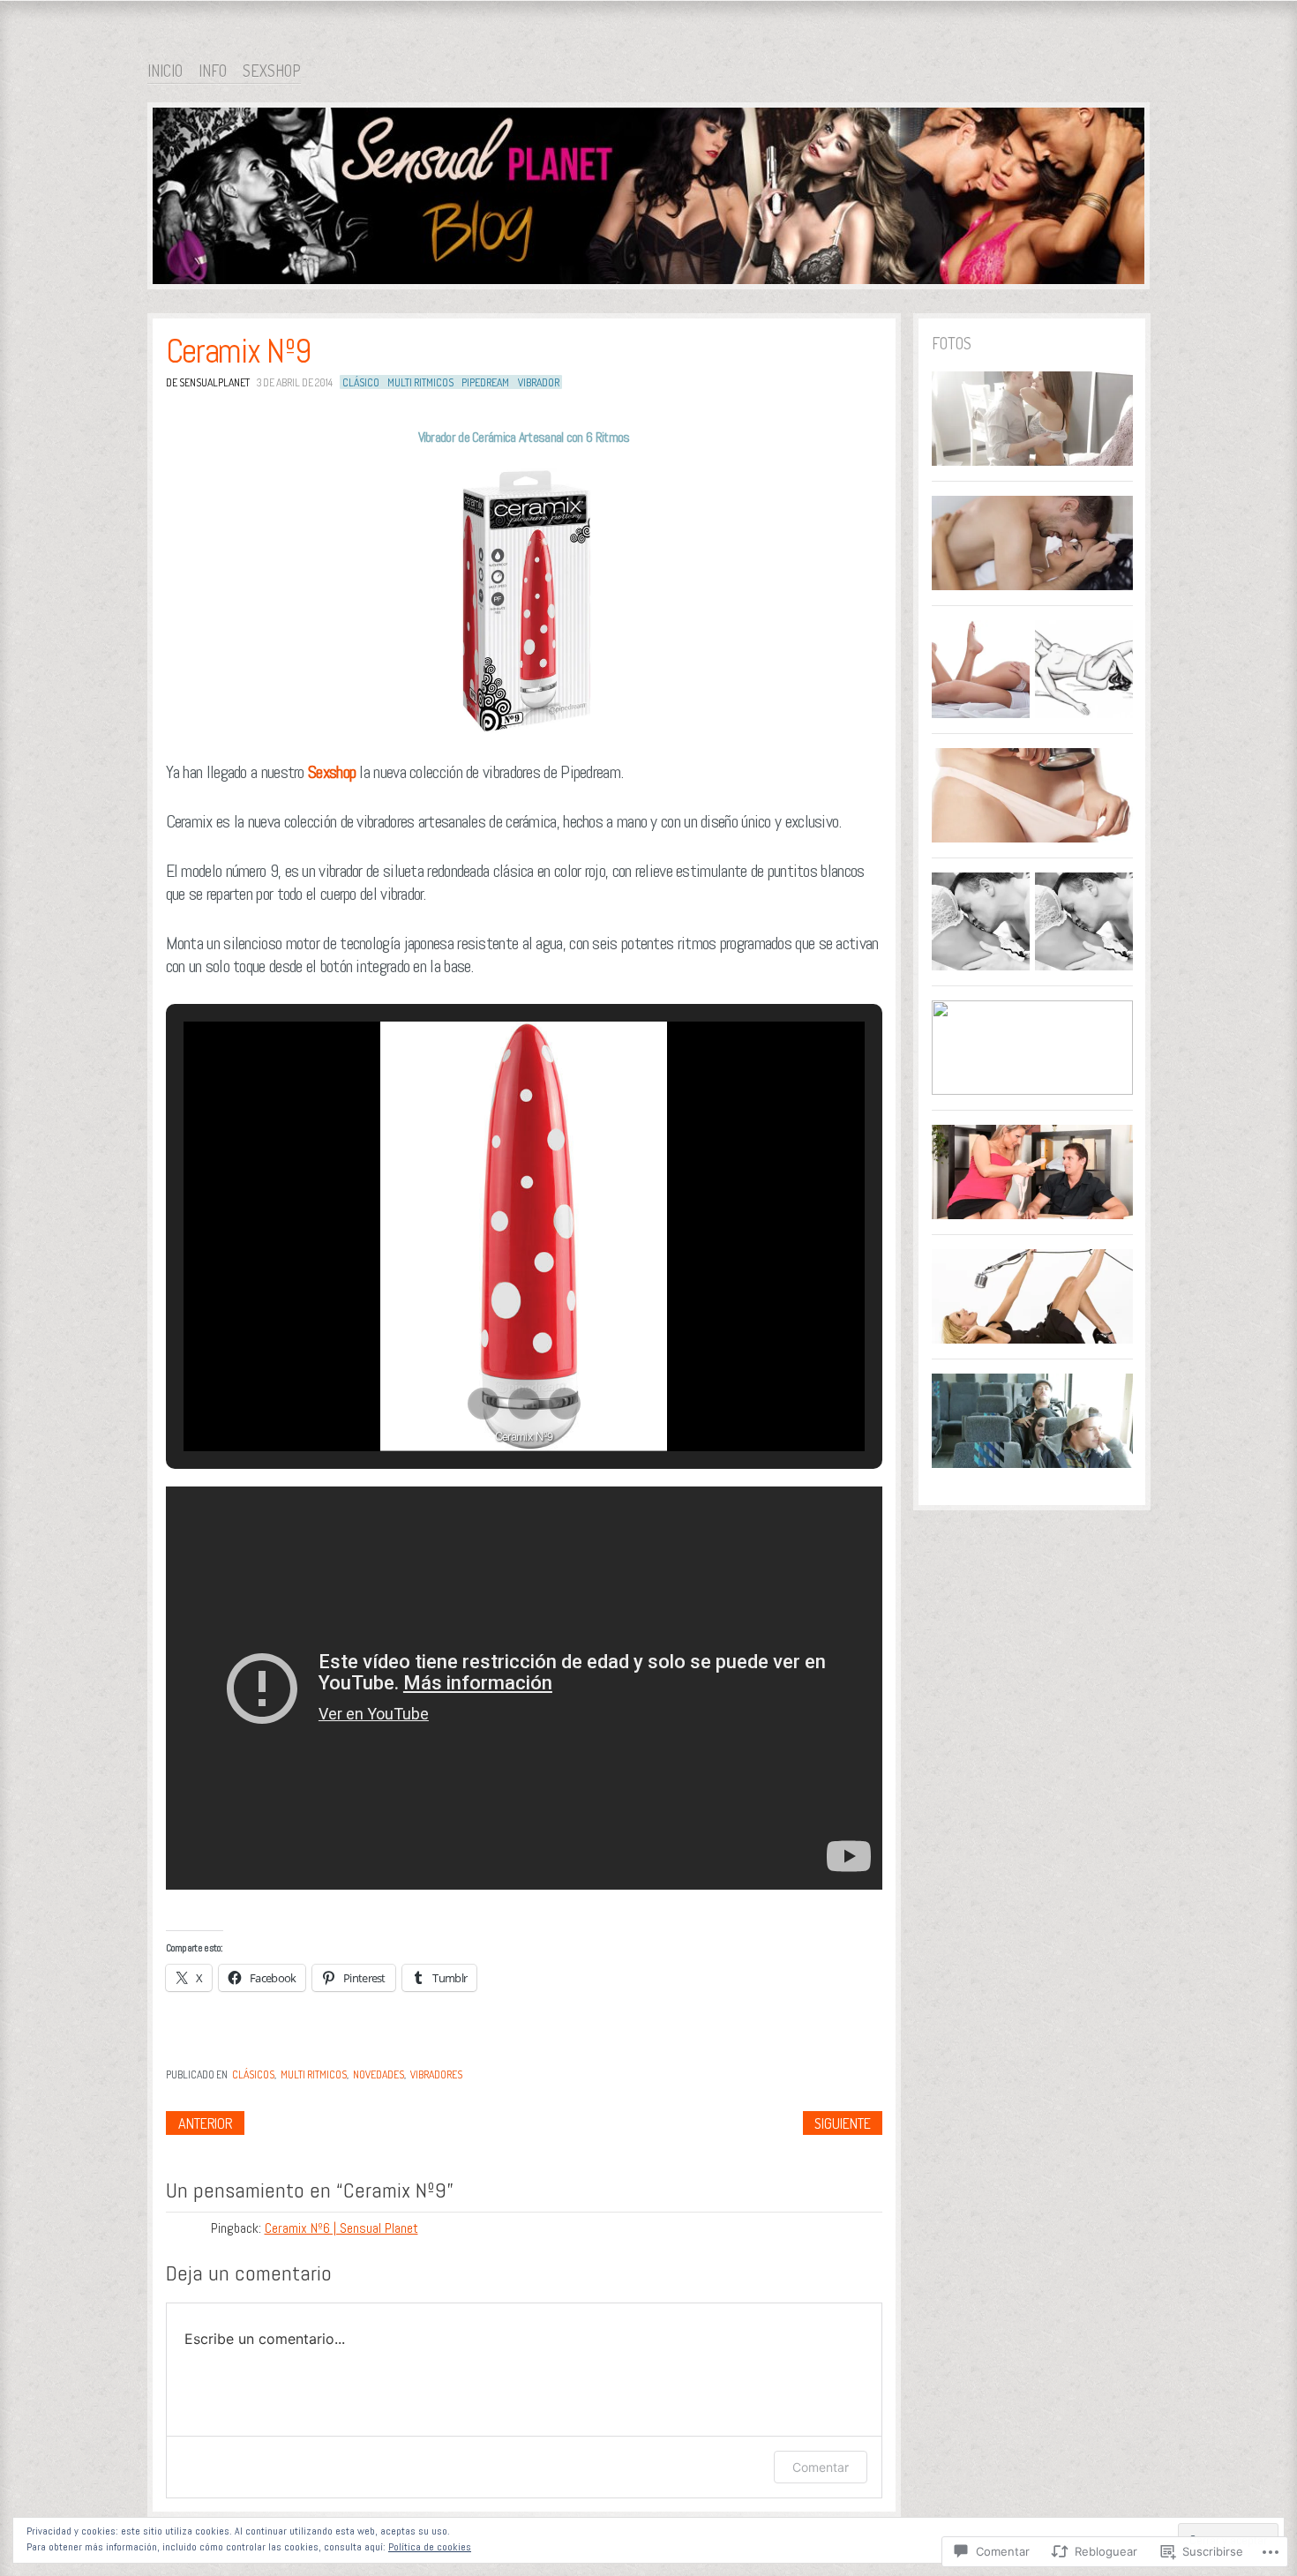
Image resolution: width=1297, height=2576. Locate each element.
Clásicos (253, 2074)
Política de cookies (430, 2547)
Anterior (205, 2123)
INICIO (165, 71)
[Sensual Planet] (648, 199)
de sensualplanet (208, 382)
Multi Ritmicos (420, 382)
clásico (361, 382)
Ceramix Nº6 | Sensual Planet (341, 2228)
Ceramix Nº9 (238, 351)
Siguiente (843, 2123)
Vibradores (436, 2074)
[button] (484, 1404)
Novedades (379, 2074)
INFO (213, 71)
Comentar (821, 2467)
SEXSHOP (272, 71)
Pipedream (485, 382)
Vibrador (539, 382)
